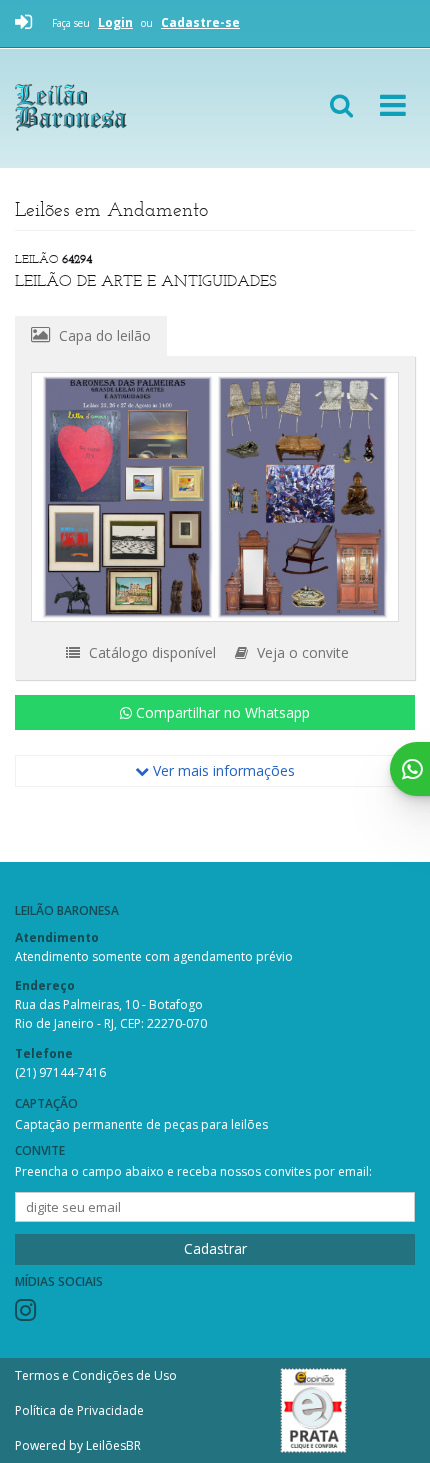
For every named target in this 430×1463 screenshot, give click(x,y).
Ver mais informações (222, 770)
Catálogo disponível (150, 652)
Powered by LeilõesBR (78, 1445)
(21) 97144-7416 (60, 1072)
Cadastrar (215, 1248)
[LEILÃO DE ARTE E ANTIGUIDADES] (215, 497)
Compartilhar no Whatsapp (221, 712)
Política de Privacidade (79, 1410)
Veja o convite (301, 652)
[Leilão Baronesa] (129, 108)
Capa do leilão (103, 335)
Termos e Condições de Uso (96, 1375)
